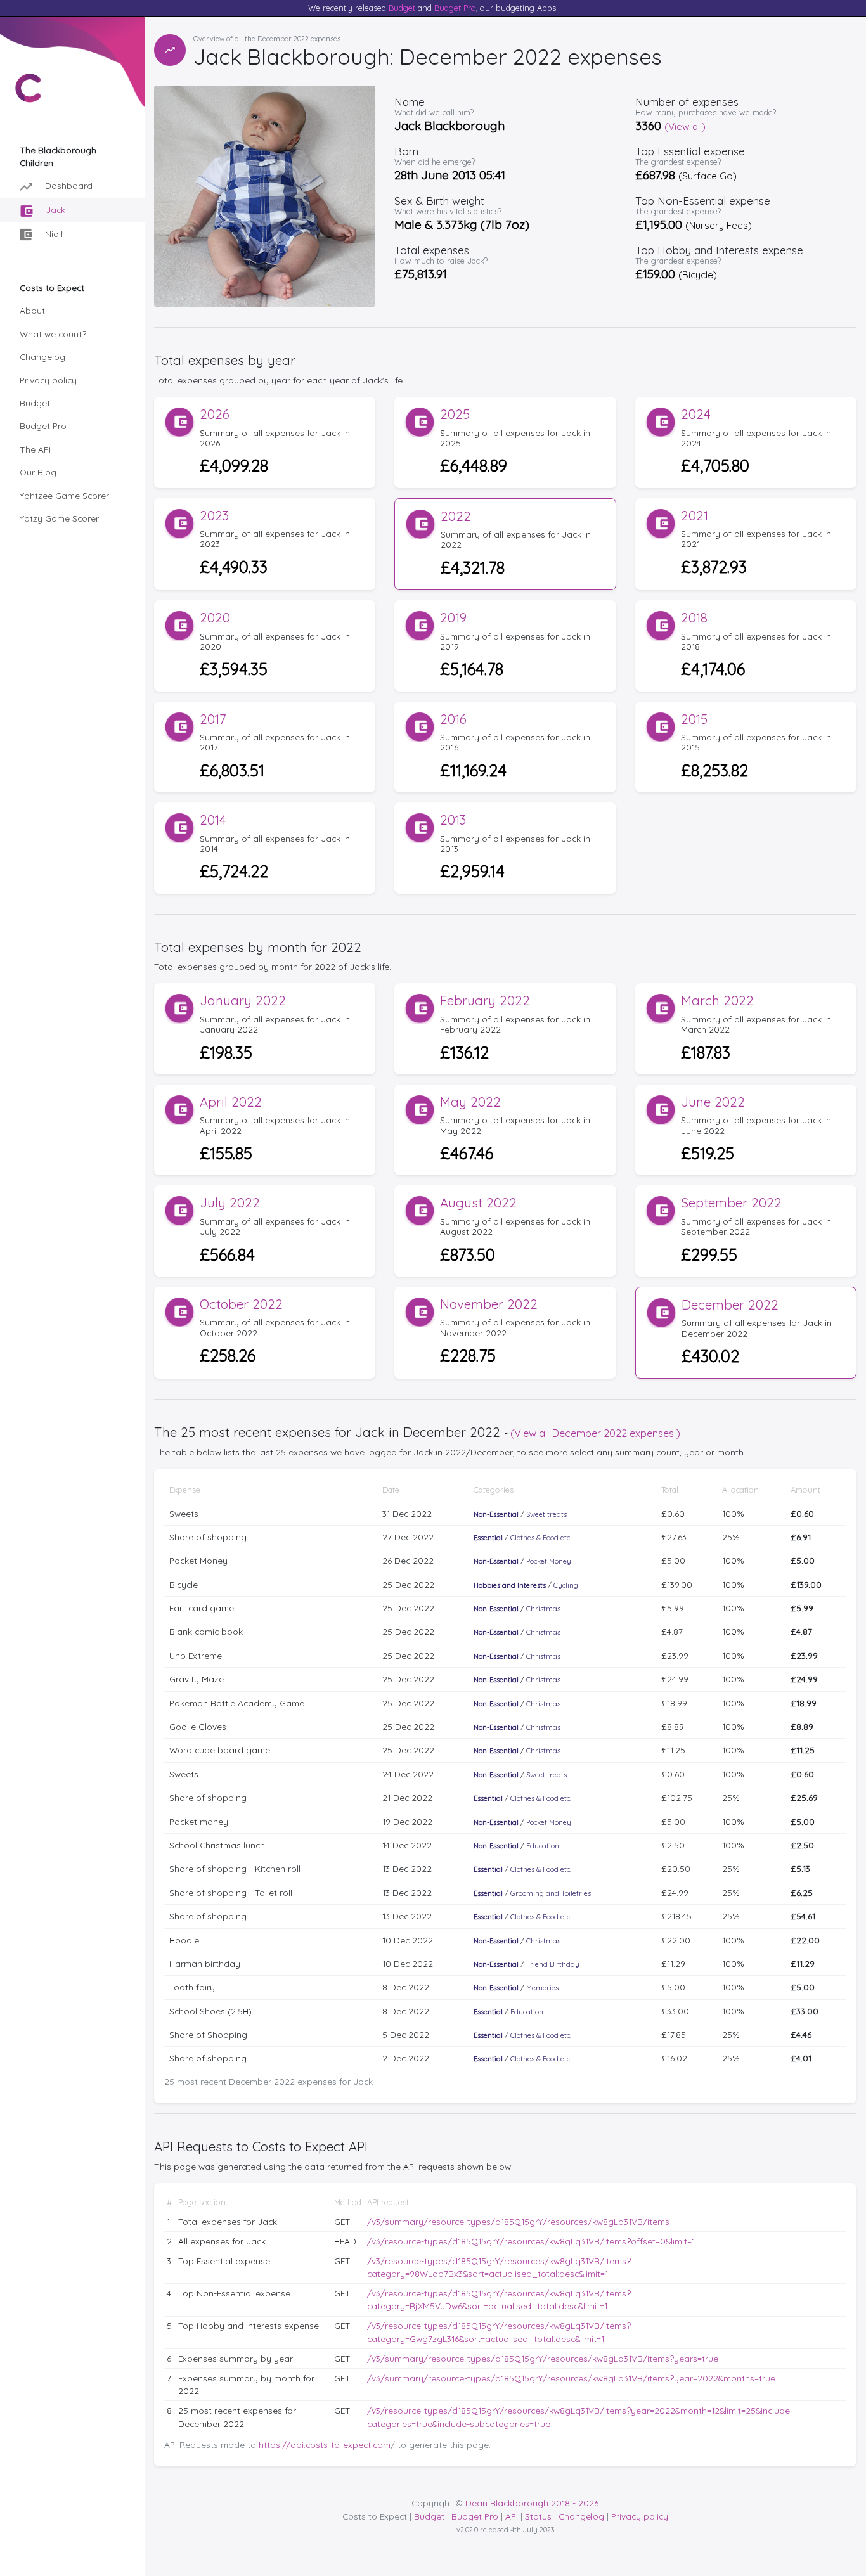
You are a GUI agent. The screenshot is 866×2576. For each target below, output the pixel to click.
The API (35, 449)
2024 (696, 414)
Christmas (543, 1609)
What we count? (53, 334)
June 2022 (713, 1102)
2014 (213, 820)
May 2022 (470, 1102)
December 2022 (730, 1305)
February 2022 (485, 1001)
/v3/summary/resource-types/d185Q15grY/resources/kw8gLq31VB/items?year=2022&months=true (571, 2378)
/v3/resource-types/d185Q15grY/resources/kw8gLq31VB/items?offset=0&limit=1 (531, 2241)
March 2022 (717, 1001)
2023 (214, 516)
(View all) (685, 126)
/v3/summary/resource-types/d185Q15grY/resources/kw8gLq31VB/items (518, 2221)
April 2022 (231, 1102)
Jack (54, 209)
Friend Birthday (553, 1964)
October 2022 (241, 1304)
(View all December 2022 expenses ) (595, 1433)
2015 (694, 719)
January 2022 (243, 1001)
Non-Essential (496, 1514)
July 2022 (230, 1203)
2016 (453, 719)
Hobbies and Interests (510, 1585)
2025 (455, 414)
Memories (542, 1988)
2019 (453, 618)
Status (538, 2516)
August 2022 (478, 1203)
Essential (488, 1538)
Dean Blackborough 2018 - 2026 (532, 2503)
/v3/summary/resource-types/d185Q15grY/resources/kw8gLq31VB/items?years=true (543, 2358)
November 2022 (489, 1304)
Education (543, 1846)
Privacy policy (48, 380)
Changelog (42, 357)
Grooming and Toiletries (551, 1893)
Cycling (566, 1585)
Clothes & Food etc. (541, 1538)
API (512, 2516)
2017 (213, 719)
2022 (456, 516)
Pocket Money (549, 1561)
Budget (402, 8)
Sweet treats (546, 1514)
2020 (215, 618)
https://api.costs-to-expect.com (325, 2444)
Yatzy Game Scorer (59, 518)
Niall (53, 234)
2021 (695, 516)
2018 (694, 618)
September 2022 (731, 1203)
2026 (215, 414)
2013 (453, 820)
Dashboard (68, 185)
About (32, 310)
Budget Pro (455, 8)
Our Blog (38, 472)
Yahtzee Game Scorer (64, 495)
